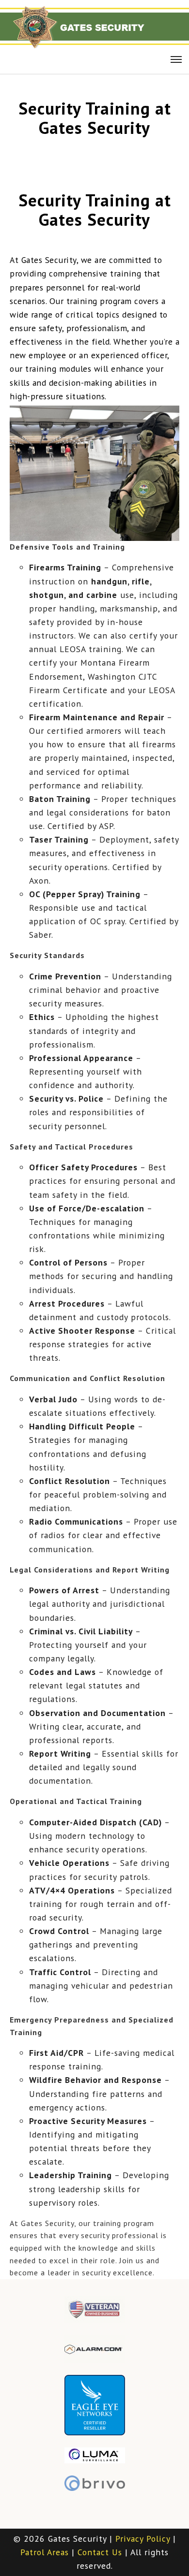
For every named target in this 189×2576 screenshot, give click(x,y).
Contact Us (100, 2552)
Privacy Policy (143, 2539)
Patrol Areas (45, 2552)
